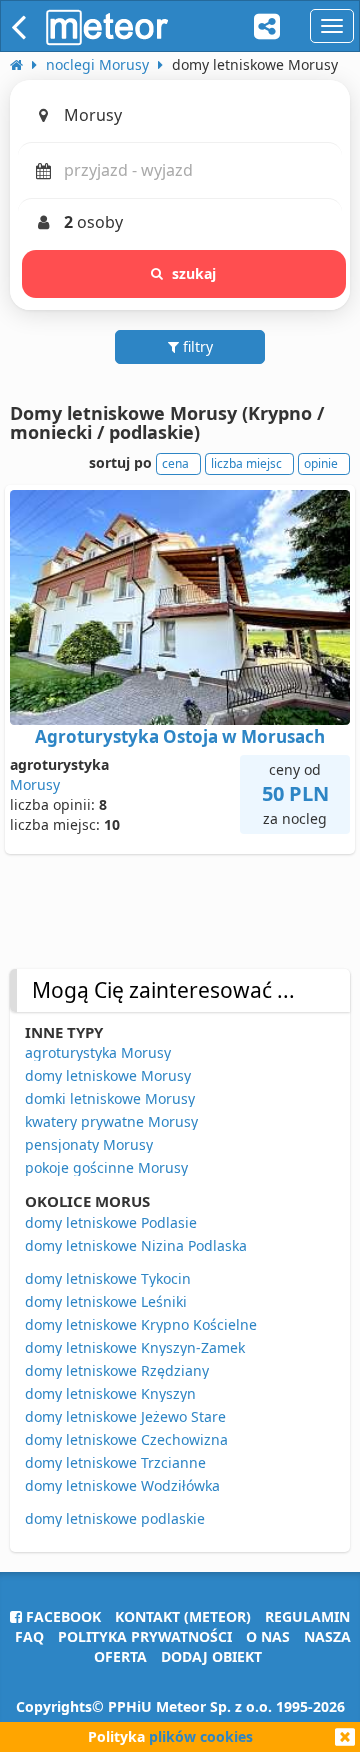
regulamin (307, 1616)
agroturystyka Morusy (98, 1052)
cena (175, 463)
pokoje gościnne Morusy (106, 1167)
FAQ (29, 1636)
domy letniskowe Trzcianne (115, 1462)
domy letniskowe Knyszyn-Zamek (135, 1347)
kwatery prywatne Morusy (111, 1121)
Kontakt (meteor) (183, 1616)
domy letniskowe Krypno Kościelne (141, 1324)
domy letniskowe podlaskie (115, 1518)
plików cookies (201, 1736)
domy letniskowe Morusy (108, 1075)
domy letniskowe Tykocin (108, 1278)
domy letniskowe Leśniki (106, 1301)
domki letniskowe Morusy (110, 1098)
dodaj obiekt (211, 1656)
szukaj (194, 273)
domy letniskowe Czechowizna (126, 1439)
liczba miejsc (246, 463)
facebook (61, 1616)
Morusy (35, 784)
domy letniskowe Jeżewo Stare (125, 1416)
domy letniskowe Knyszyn (110, 1393)
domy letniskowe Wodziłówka (122, 1485)
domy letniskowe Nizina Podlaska (136, 1245)
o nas (268, 1636)
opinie (321, 463)
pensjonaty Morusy (89, 1144)
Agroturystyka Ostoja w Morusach (180, 736)
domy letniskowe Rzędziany (117, 1370)
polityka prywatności (145, 1636)
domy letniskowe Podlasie (111, 1222)
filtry (196, 346)
